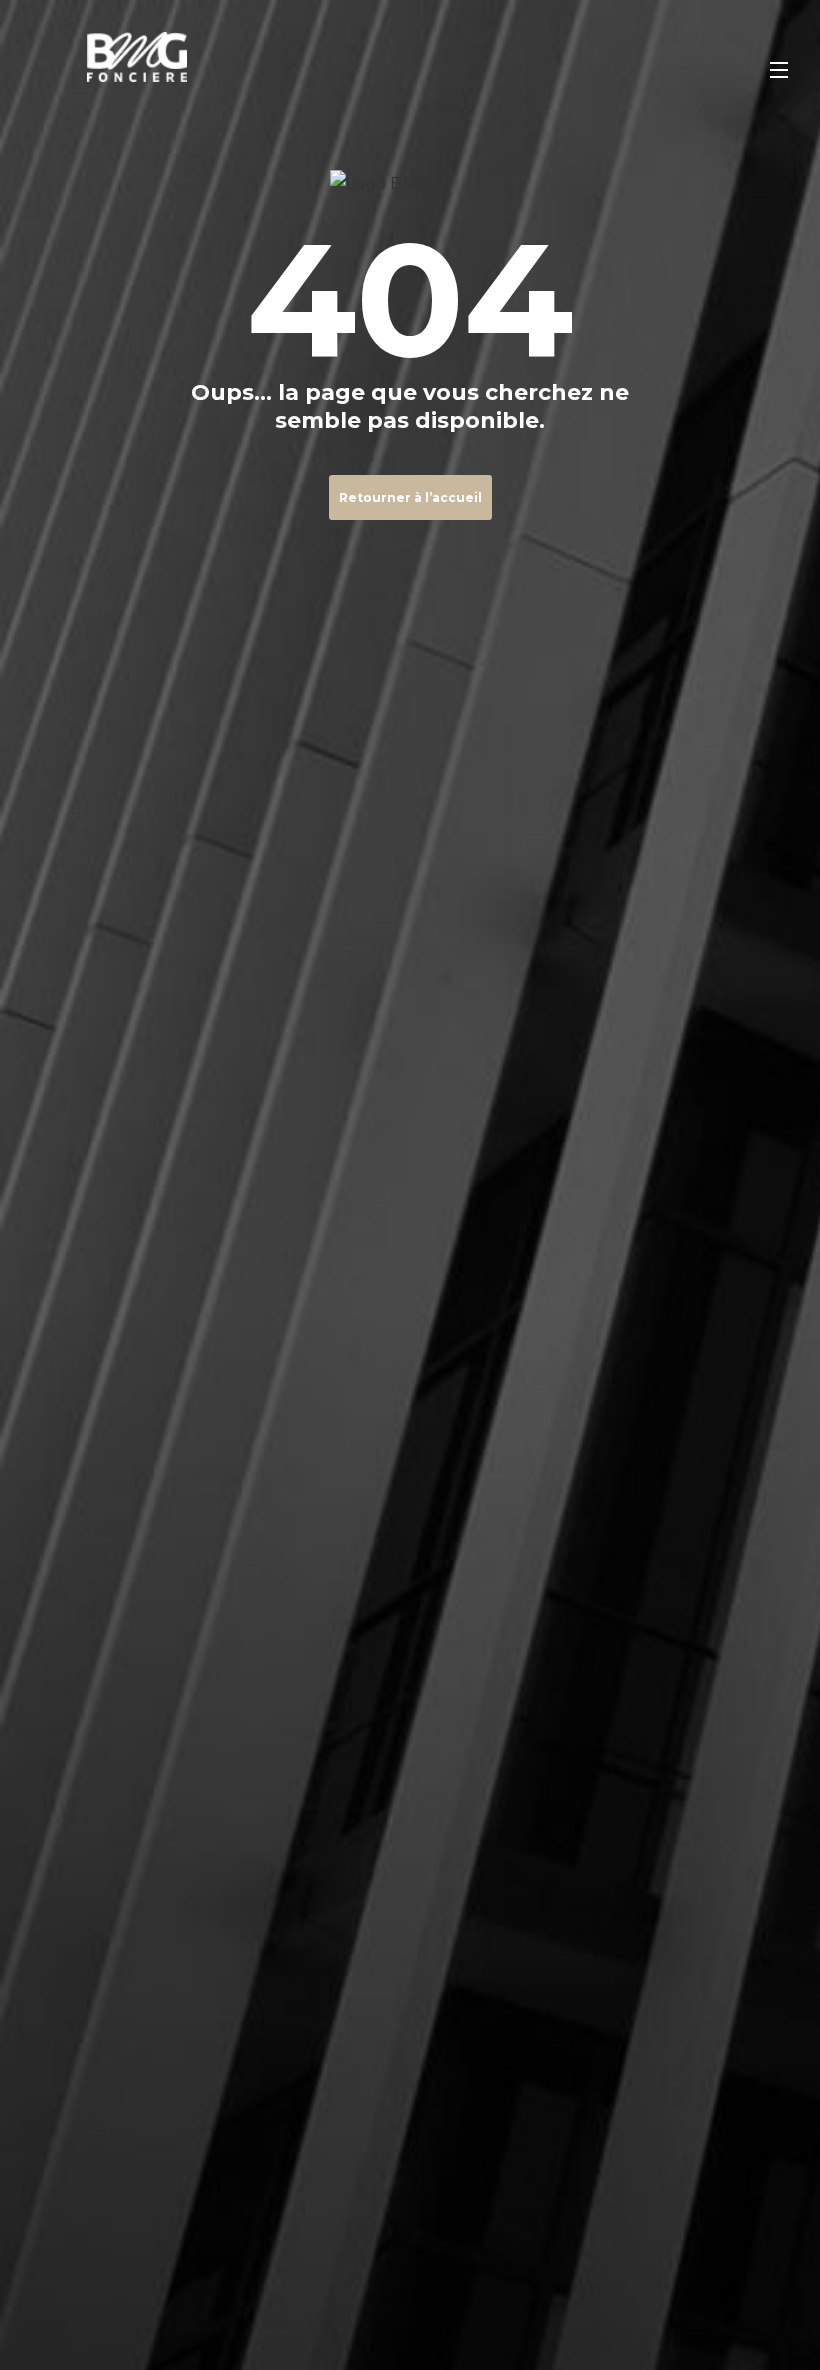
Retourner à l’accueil (410, 497)
